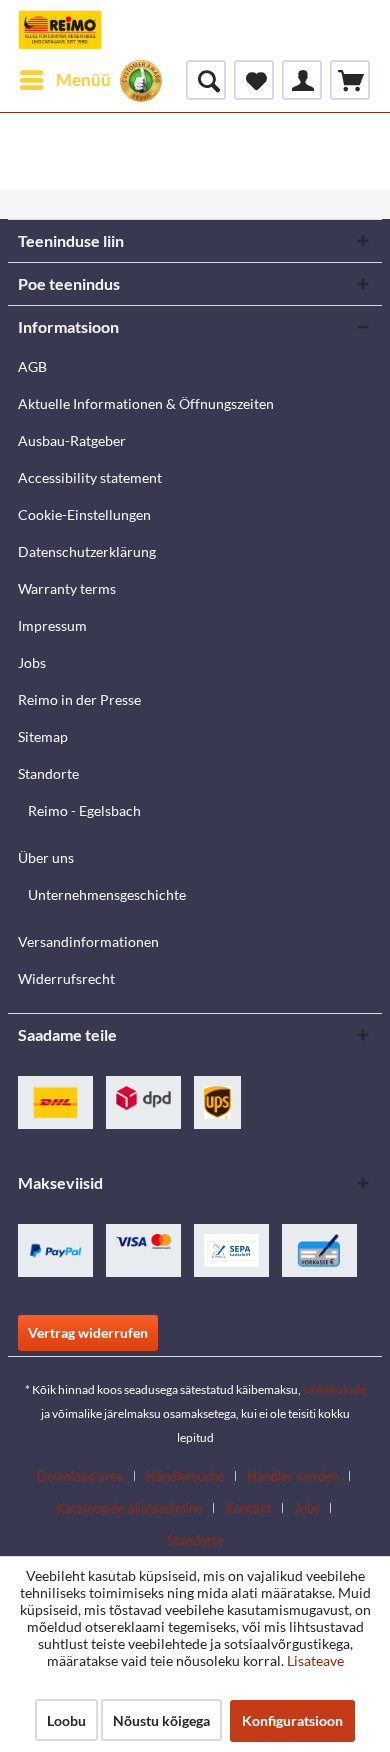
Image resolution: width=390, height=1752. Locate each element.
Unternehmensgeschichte (107, 894)
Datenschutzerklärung (87, 551)
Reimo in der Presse (79, 699)
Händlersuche (185, 1476)
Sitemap (43, 736)
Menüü (83, 79)
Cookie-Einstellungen (84, 514)
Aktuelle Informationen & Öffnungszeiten (146, 403)
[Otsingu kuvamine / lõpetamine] (206, 80)
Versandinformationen (88, 941)
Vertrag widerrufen (88, 1332)
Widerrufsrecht (66, 978)
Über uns (46, 857)
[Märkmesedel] (254, 80)
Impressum (52, 625)
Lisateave (315, 1660)
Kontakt (248, 1508)
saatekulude (334, 1389)
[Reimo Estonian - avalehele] (60, 30)
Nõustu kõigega (161, 1720)
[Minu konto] (302, 80)
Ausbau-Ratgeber (72, 440)
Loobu (66, 1720)
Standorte (48, 773)
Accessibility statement (90, 477)
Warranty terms (67, 588)
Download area (80, 1476)
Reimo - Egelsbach (84, 810)
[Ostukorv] (350, 80)
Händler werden (293, 1476)
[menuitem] (64, 80)
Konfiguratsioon (292, 1720)
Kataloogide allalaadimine (129, 1508)
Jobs (32, 662)
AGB (32, 366)
